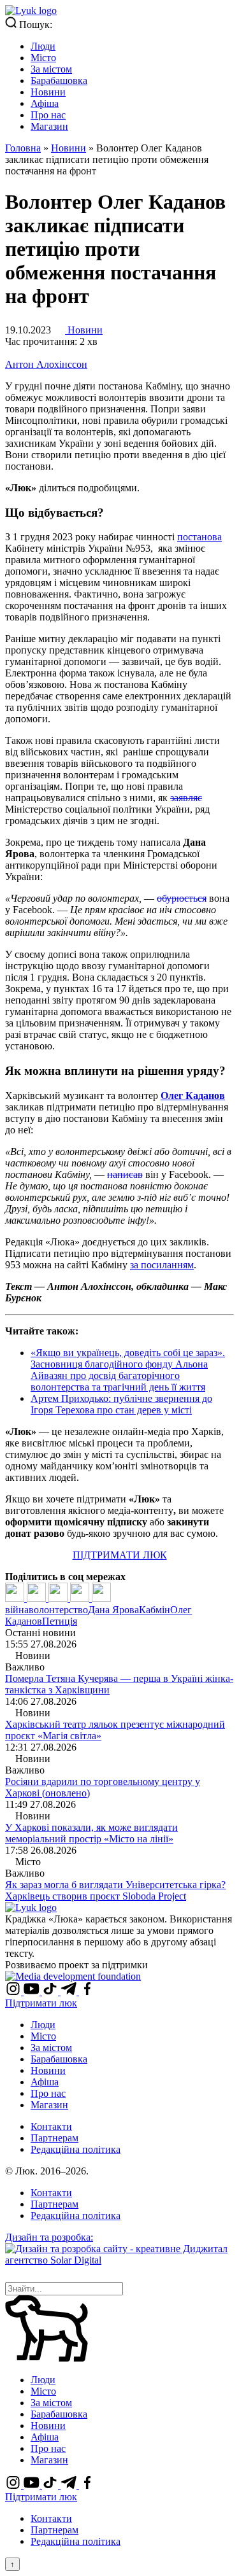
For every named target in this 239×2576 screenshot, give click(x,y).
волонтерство (58, 1610)
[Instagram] (14, 1991)
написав (125, 1174)
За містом (51, 69)
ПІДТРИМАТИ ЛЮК (120, 1555)
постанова (199, 537)
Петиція (60, 1621)
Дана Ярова (113, 1610)
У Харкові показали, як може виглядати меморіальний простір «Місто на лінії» (91, 1833)
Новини (48, 92)
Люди (43, 46)
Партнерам (54, 2138)
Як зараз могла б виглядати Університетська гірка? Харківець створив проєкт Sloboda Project (115, 1890)
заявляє (186, 798)
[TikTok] (51, 1991)
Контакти (51, 2126)
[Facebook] (16, 1598)
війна (17, 1610)
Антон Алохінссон (46, 364)
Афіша (45, 103)
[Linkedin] (59, 1598)
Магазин (49, 126)
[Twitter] (38, 1598)
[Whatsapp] (101, 1598)
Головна (23, 148)
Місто (43, 58)
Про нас (48, 115)
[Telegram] (81, 1598)
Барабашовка (59, 80)
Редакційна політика (76, 2149)
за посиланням (162, 1265)
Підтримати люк (41, 2003)
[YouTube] (33, 1991)
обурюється (182, 898)
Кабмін (155, 1610)
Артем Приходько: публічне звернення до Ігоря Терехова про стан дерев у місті (121, 1404)
